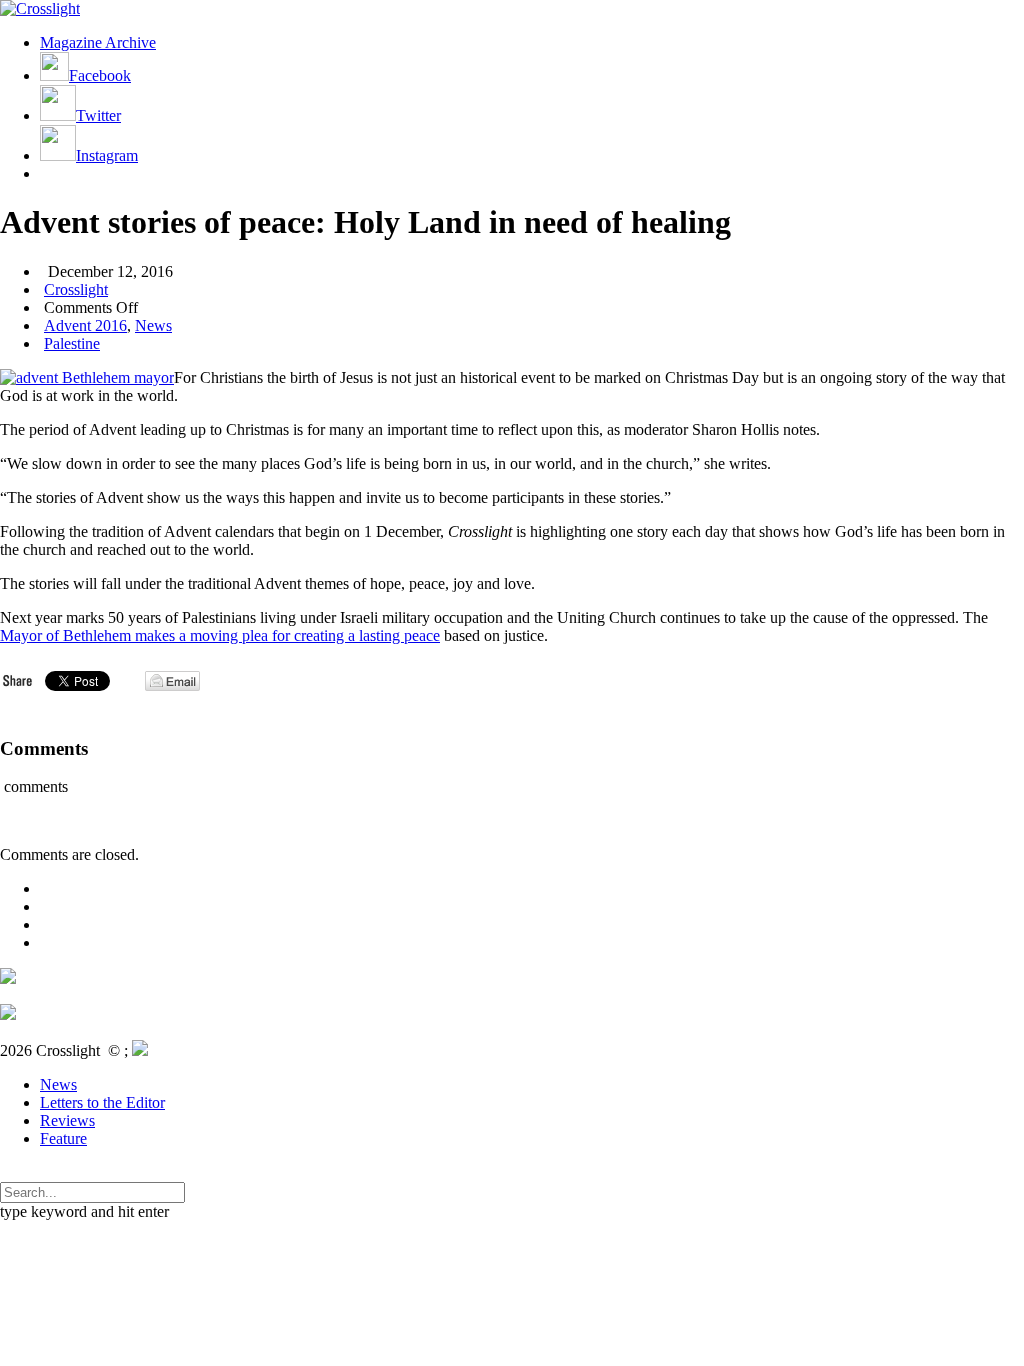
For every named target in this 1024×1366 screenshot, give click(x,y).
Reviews (67, 1120)
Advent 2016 (85, 325)
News (153, 325)
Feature (63, 1138)
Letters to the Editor (102, 1102)
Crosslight (76, 289)
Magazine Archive (98, 42)
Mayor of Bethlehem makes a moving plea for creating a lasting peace (220, 635)
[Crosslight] (40, 8)
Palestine (72, 343)
